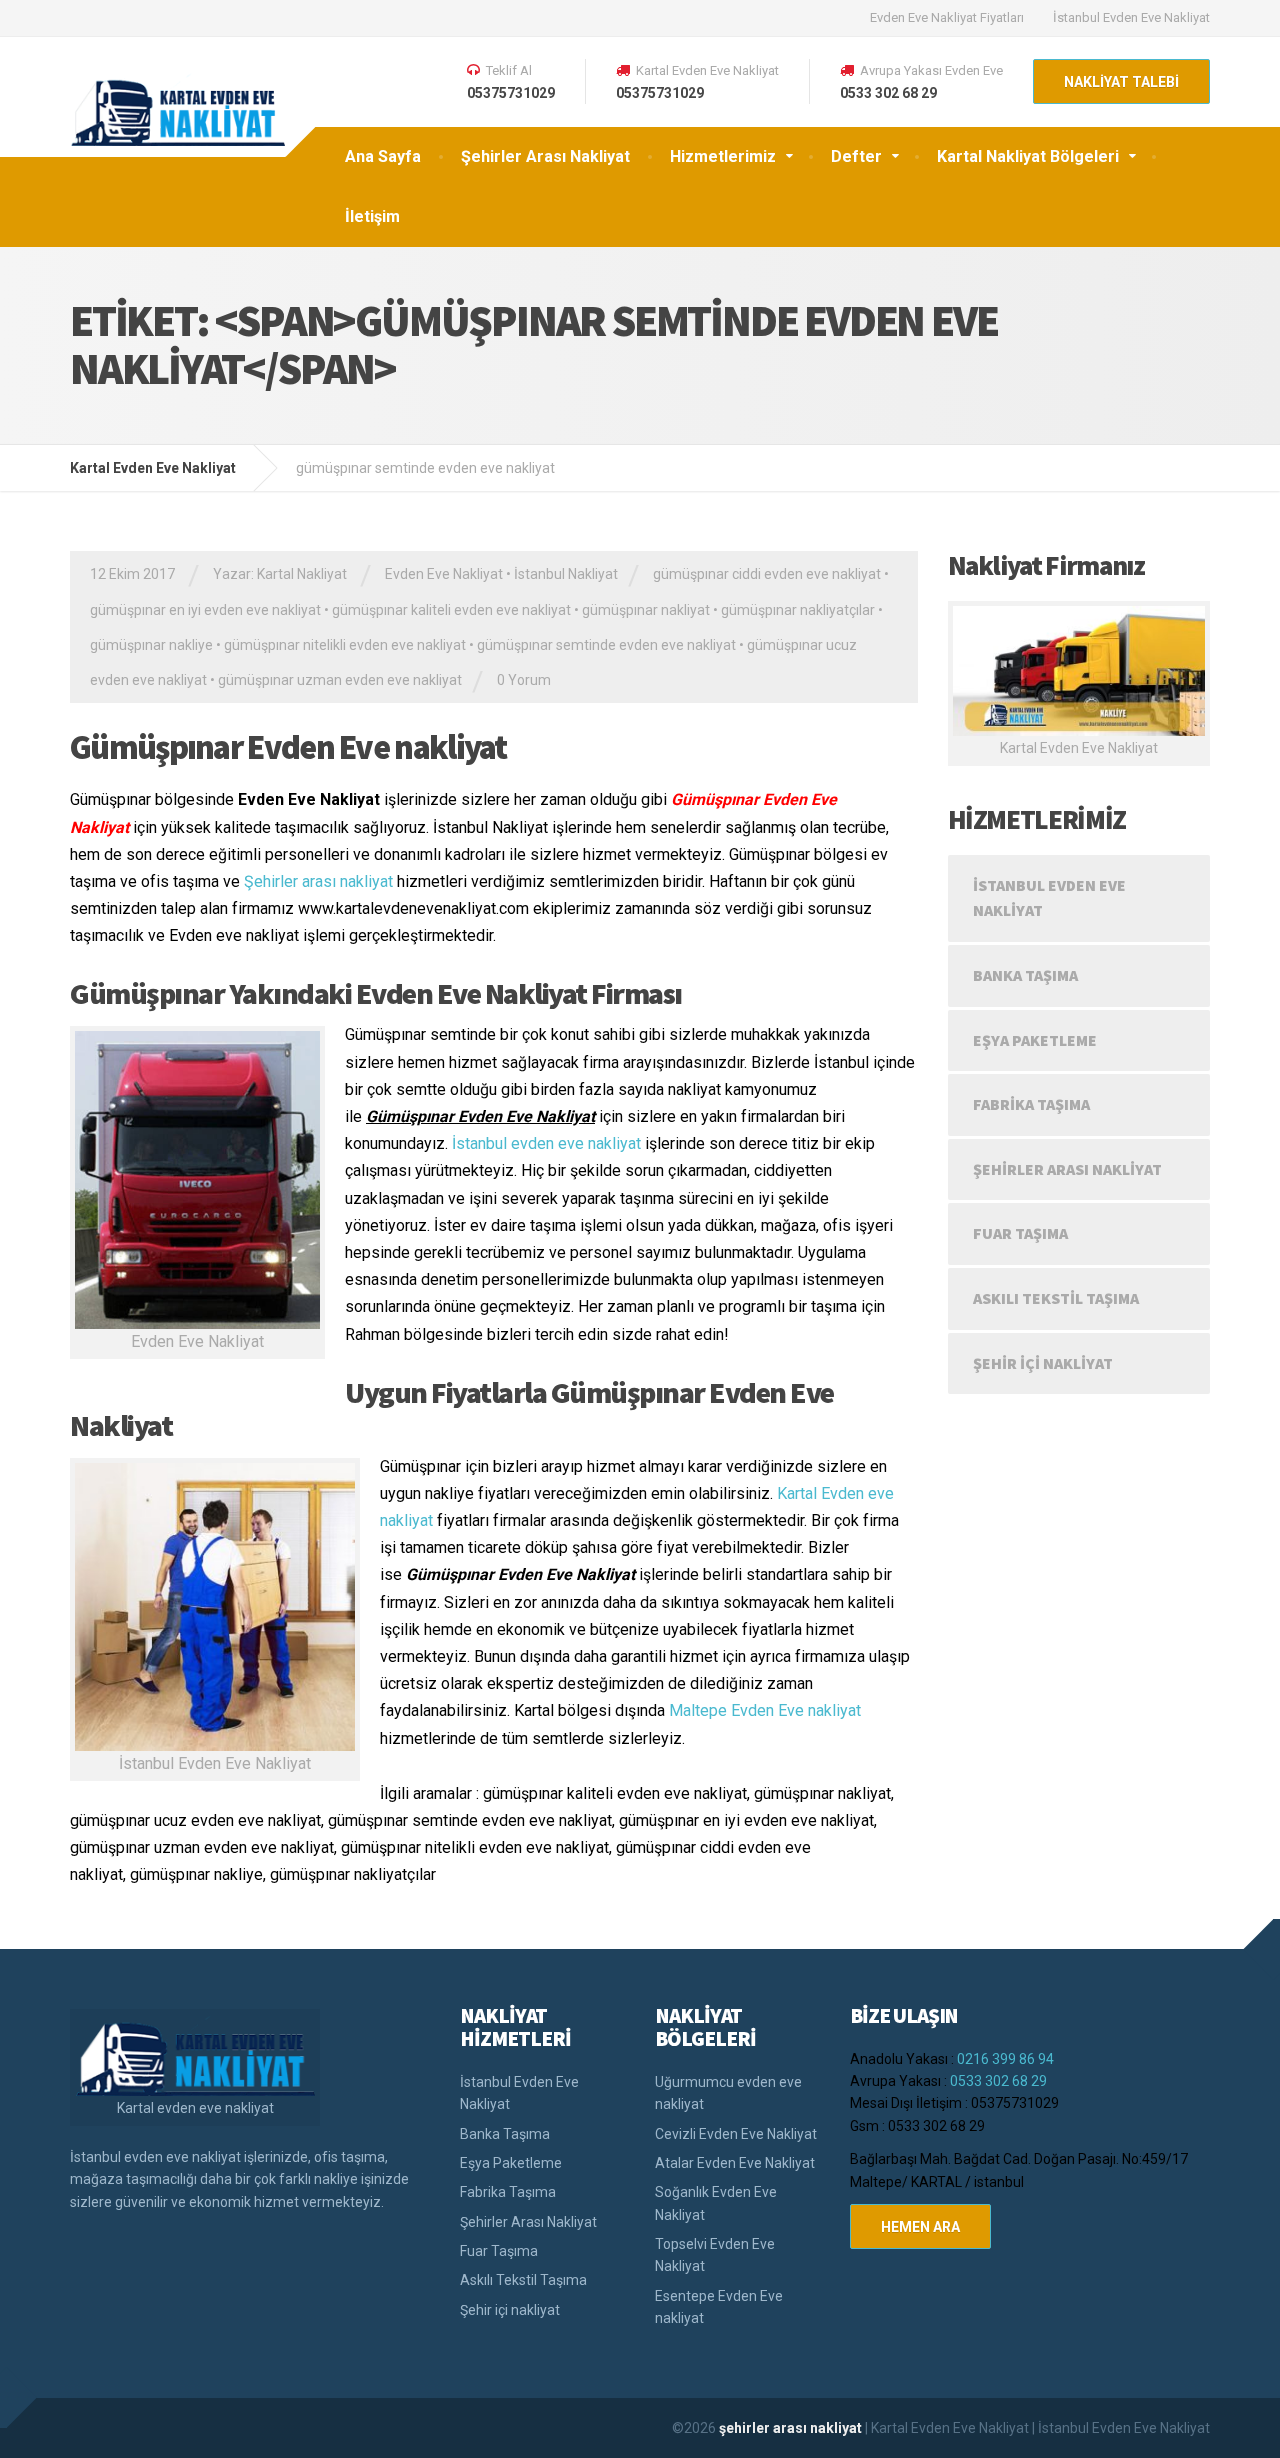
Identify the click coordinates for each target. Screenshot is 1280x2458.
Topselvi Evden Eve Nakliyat (715, 2255)
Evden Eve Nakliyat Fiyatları (947, 17)
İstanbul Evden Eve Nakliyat (1131, 17)
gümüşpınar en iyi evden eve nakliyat (205, 610)
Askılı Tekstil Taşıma (1056, 1298)
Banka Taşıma (1025, 975)
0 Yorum (524, 680)
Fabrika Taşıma (1031, 1104)
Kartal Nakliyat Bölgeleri (1028, 156)
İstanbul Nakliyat (566, 574)
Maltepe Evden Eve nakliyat (765, 1710)
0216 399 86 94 (1005, 2059)
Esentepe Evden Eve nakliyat (719, 2307)
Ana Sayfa (383, 156)
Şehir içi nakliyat (1043, 1363)
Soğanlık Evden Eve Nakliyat (716, 2203)
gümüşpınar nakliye (151, 645)
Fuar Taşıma (1020, 1233)
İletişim (372, 216)
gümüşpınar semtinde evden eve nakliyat (606, 645)
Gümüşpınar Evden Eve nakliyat (288, 747)
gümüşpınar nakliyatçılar (798, 610)
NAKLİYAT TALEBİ (1121, 82)
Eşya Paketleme (1035, 1040)
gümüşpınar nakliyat (646, 610)
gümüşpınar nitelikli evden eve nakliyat (345, 645)
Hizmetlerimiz (723, 156)
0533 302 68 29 (998, 2081)
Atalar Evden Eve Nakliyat (735, 2163)
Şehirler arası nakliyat (318, 881)
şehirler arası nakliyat (792, 2428)
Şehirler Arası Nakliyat (545, 156)
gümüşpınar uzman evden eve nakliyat (340, 680)
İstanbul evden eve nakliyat (546, 1143)
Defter (856, 156)
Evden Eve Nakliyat (444, 574)
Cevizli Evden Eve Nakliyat (736, 2134)
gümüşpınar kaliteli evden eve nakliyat (451, 610)
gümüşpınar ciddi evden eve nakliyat (767, 574)
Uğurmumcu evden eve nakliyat (728, 2093)
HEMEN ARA (920, 2227)
